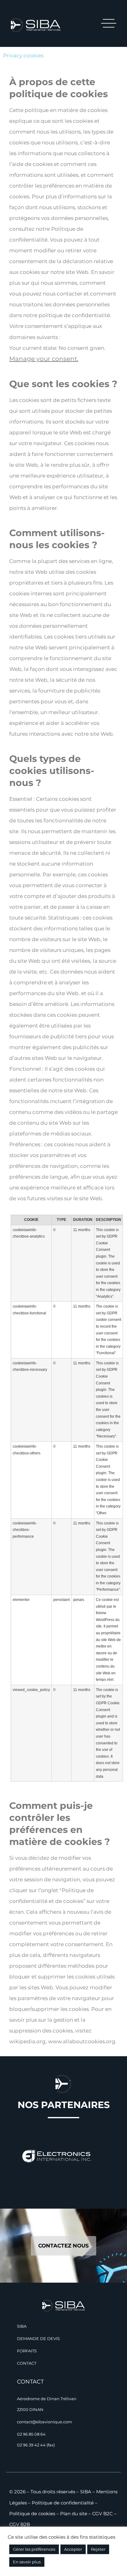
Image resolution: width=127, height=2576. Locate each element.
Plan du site (74, 2514)
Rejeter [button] (98, 2549)
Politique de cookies (32, 2514)
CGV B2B (20, 2524)
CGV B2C (102, 2514)
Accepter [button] (73, 2549)
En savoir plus (27, 2562)
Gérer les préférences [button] (34, 2549)
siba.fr (70, 337)
